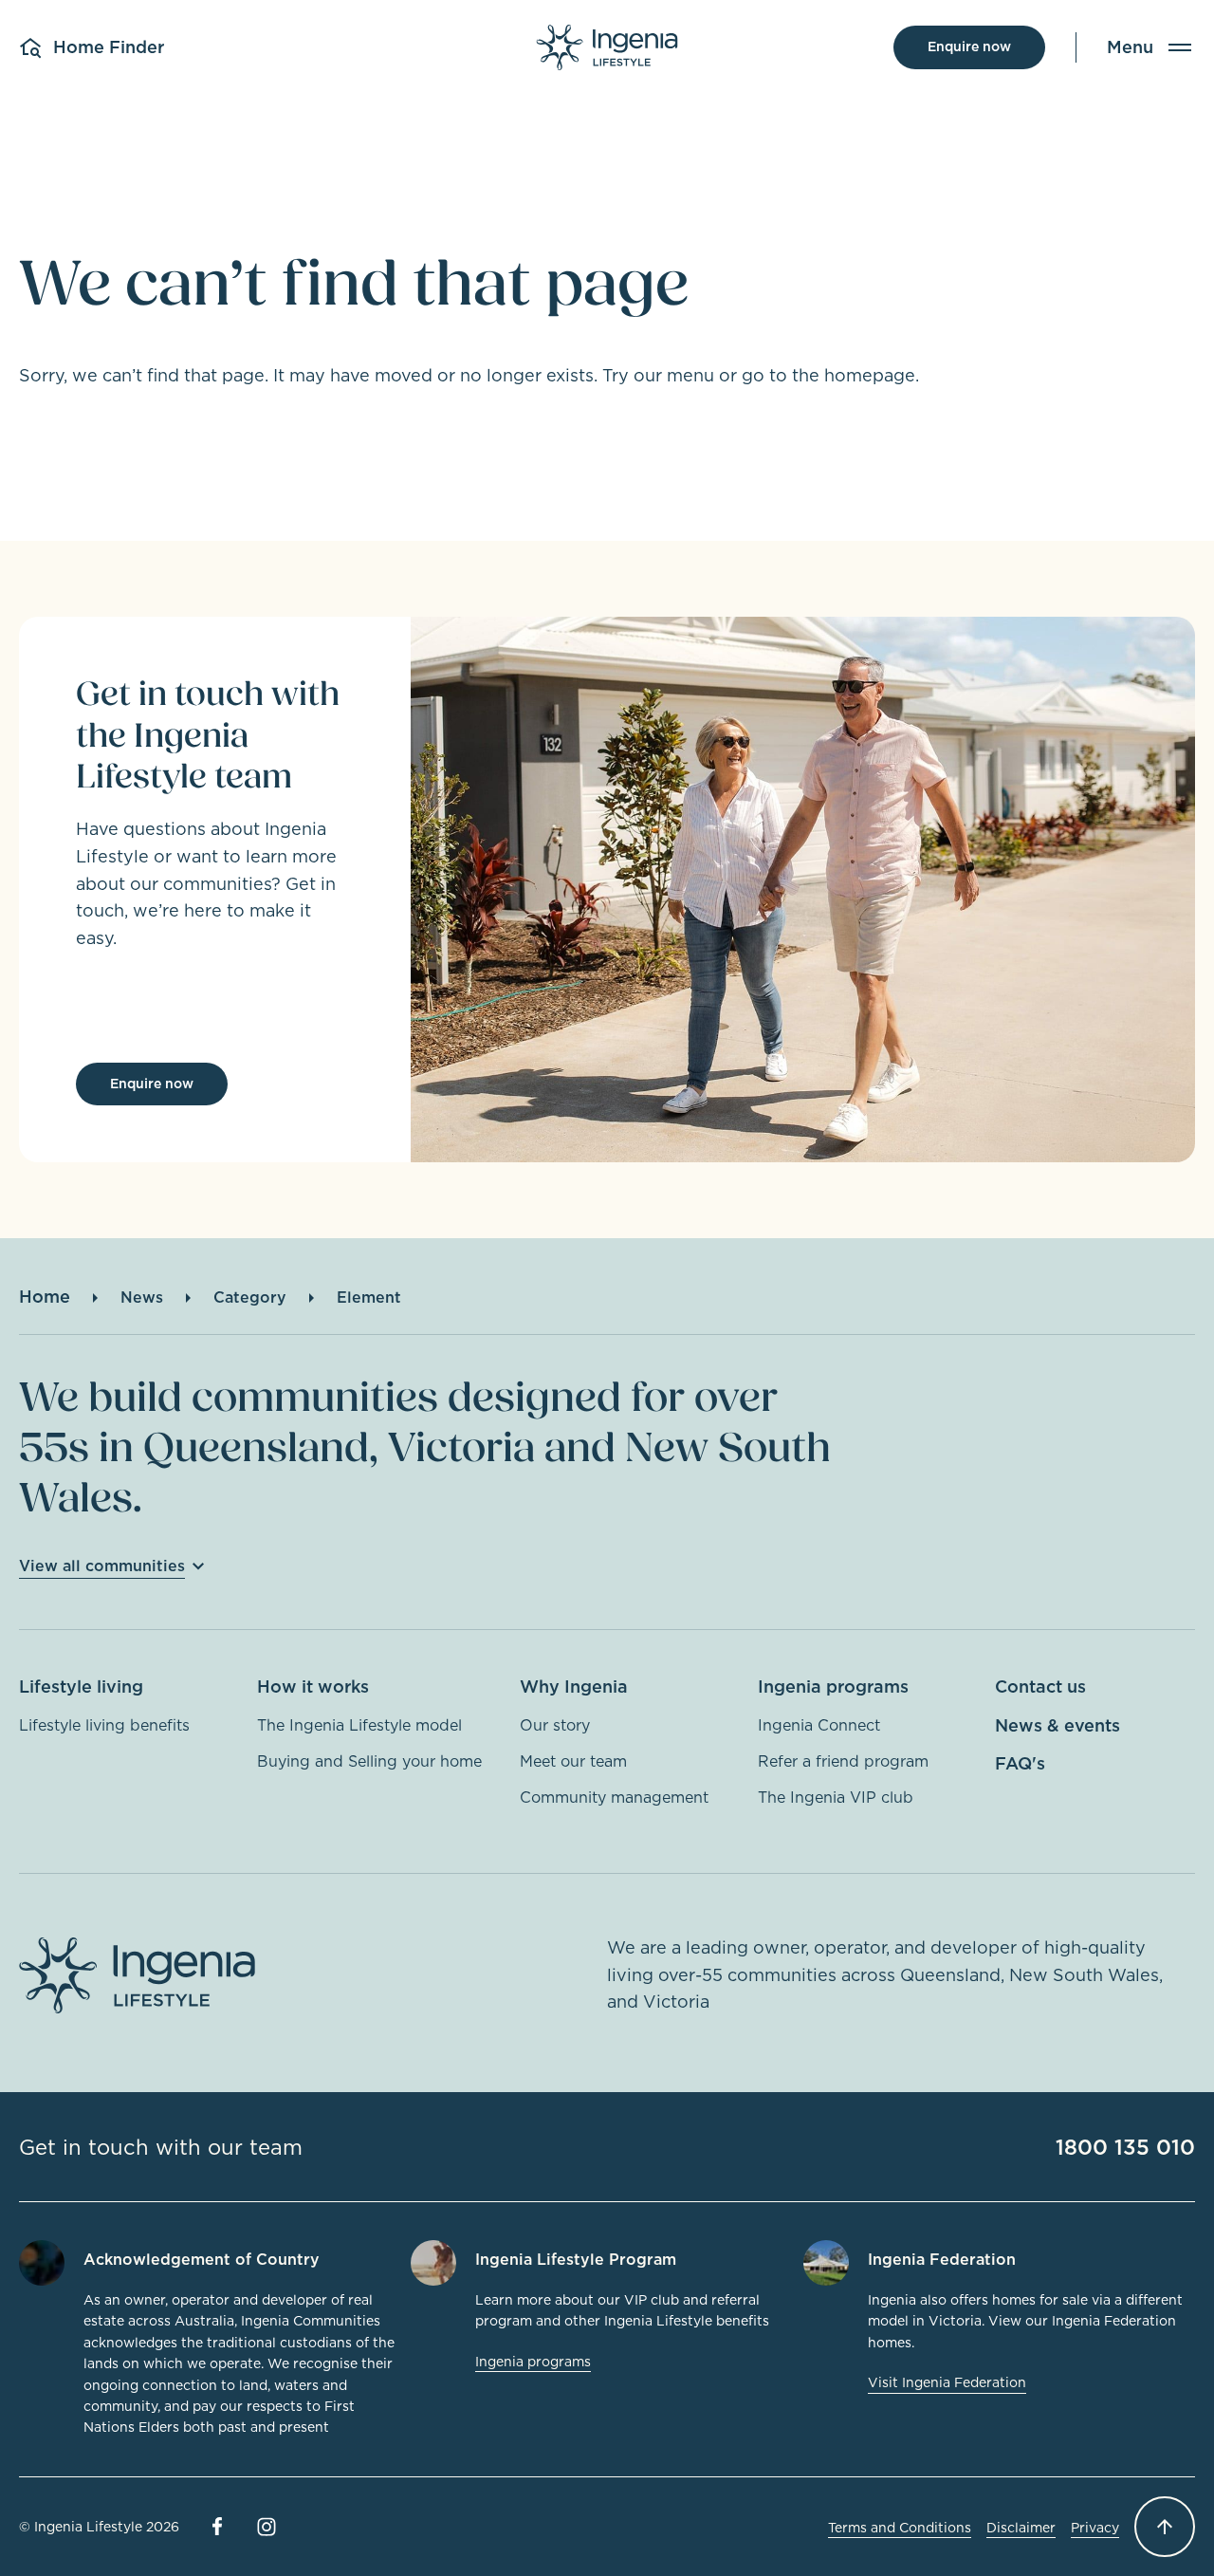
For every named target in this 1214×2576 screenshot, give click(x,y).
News (142, 1297)
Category (250, 1297)
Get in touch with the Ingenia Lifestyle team (208, 735)
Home (45, 1297)
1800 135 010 (1125, 2147)
